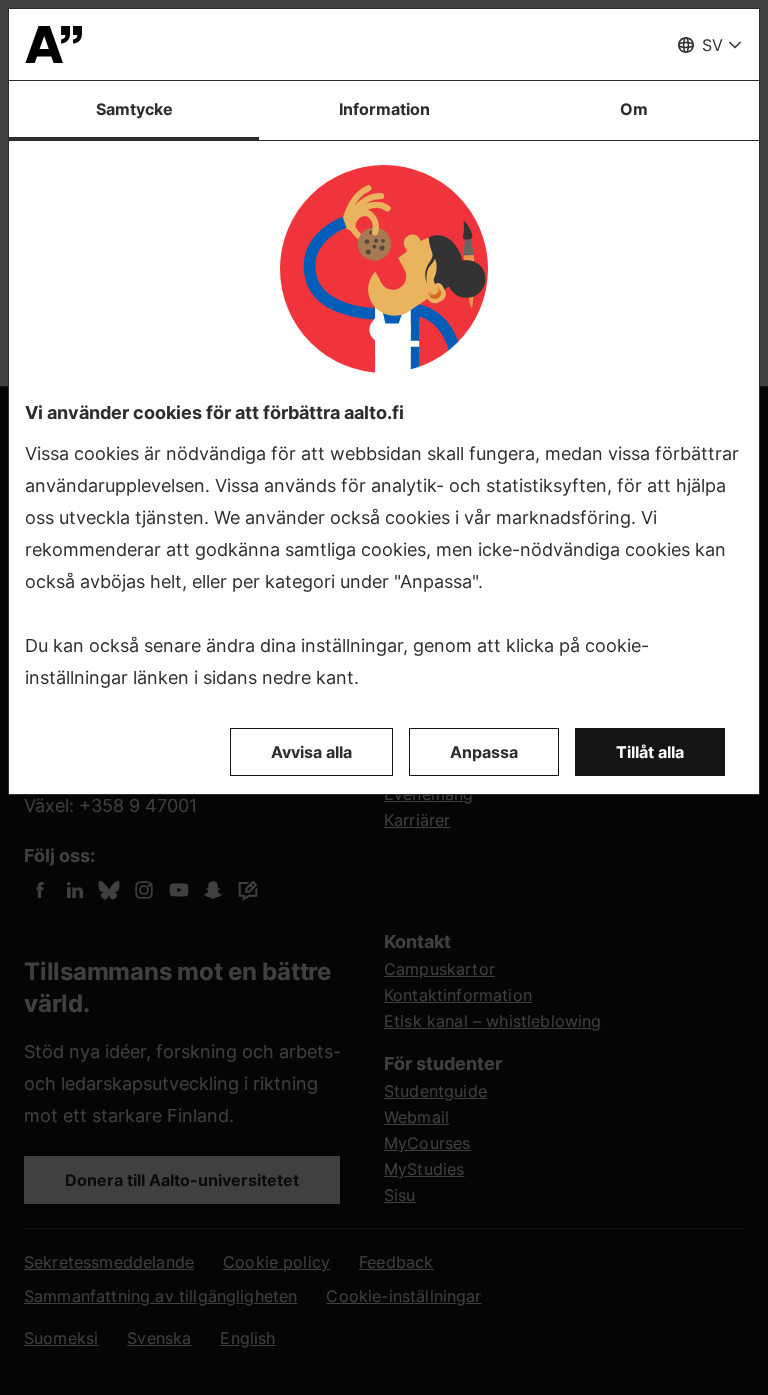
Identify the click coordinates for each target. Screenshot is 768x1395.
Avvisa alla (311, 752)
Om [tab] (634, 109)
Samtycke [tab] (134, 109)
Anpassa (484, 752)
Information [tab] (384, 109)
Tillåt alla (650, 752)
